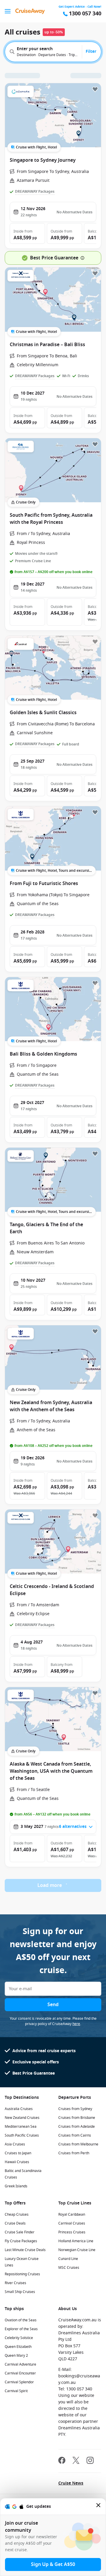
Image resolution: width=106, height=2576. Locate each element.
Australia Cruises (19, 2109)
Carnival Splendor (19, 2382)
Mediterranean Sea (21, 2127)
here (76, 2024)
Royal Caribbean (72, 2214)
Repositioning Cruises (22, 2274)
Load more (50, 1885)
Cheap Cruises (17, 2214)
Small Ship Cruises (20, 2292)
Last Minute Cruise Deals (25, 2250)
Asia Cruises (15, 2144)
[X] (76, 2461)
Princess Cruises (72, 2232)
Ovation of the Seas (21, 2320)
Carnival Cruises (72, 2223)
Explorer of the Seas (21, 2329)
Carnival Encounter (20, 2373)
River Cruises (15, 2283)
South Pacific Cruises (22, 2135)
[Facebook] (62, 2461)
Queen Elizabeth (18, 2347)
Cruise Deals (15, 2223)
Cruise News (71, 2483)
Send (53, 2005)
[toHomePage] (30, 11)
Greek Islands (16, 2186)
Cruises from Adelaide (77, 2127)
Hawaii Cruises (17, 2162)
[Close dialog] (99, 2507)
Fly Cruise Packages (21, 2241)
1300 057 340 (85, 14)
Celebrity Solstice (19, 2338)
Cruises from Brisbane (77, 2118)
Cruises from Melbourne (78, 2144)
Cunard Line (68, 2259)
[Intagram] (90, 2461)
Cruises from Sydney (75, 2109)
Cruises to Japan (18, 2153)
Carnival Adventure (20, 2364)
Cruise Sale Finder (20, 2232)
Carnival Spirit (16, 2391)
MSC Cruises (69, 2268)
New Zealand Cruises (22, 2118)
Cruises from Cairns (75, 2135)
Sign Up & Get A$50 (53, 2564)
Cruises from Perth (74, 2153)
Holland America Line (76, 2241)
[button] (27, 233)
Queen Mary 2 (16, 2356)
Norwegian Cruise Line (77, 2250)
